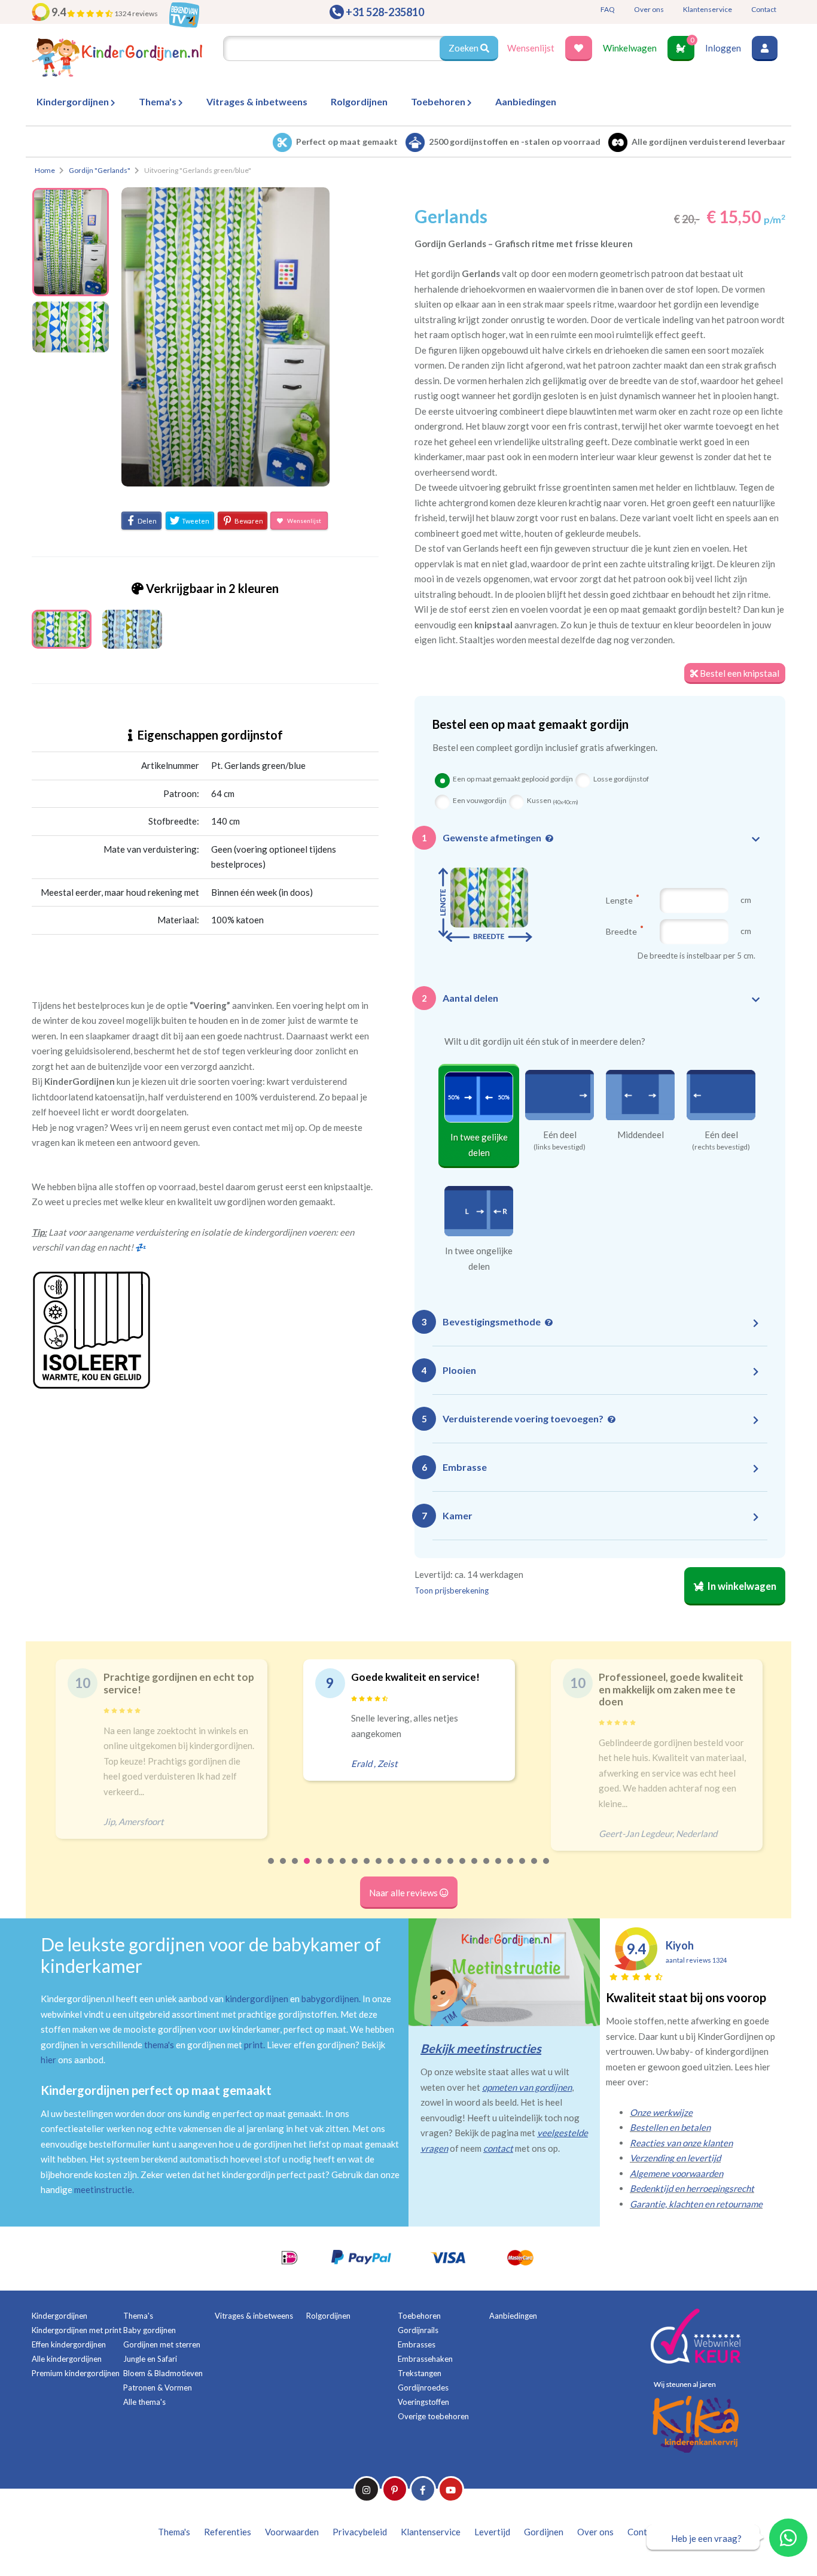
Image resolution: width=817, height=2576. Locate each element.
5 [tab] (319, 1869)
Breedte (622, 931)
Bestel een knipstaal (739, 673)
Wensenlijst (531, 48)
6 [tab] (331, 1869)
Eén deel (560, 1135)
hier (48, 2060)
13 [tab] (415, 1869)
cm (746, 900)
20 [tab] (499, 1869)
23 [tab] (535, 1869)
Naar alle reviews (404, 1893)
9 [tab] (367, 1869)
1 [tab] (272, 1869)
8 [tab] (355, 1869)
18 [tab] (475, 1869)
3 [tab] (295, 1869)
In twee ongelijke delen (479, 1258)
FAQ (608, 9)
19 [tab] (487, 1869)
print (254, 2045)
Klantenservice (708, 9)
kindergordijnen (257, 1999)
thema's (159, 2045)
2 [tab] (283, 1869)
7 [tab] (343, 1869)
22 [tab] (523, 1869)
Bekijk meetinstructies (481, 2048)
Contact (764, 9)
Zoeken (464, 48)
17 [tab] (463, 1869)
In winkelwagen (741, 1586)
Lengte (620, 900)
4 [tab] (307, 1869)
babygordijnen (330, 1999)
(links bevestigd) (560, 1147)
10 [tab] (379, 1869)
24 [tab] (547, 1869)
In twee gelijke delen (479, 1145)
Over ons (649, 9)
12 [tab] (403, 1869)
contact (498, 2148)
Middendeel (641, 1135)
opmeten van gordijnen (527, 2087)
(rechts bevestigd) (721, 1147)
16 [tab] (451, 1869)
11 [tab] (391, 1869)
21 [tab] (511, 1869)
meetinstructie (103, 2189)
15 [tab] (439, 1869)
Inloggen (723, 48)
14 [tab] (427, 1869)
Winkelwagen (630, 48)
